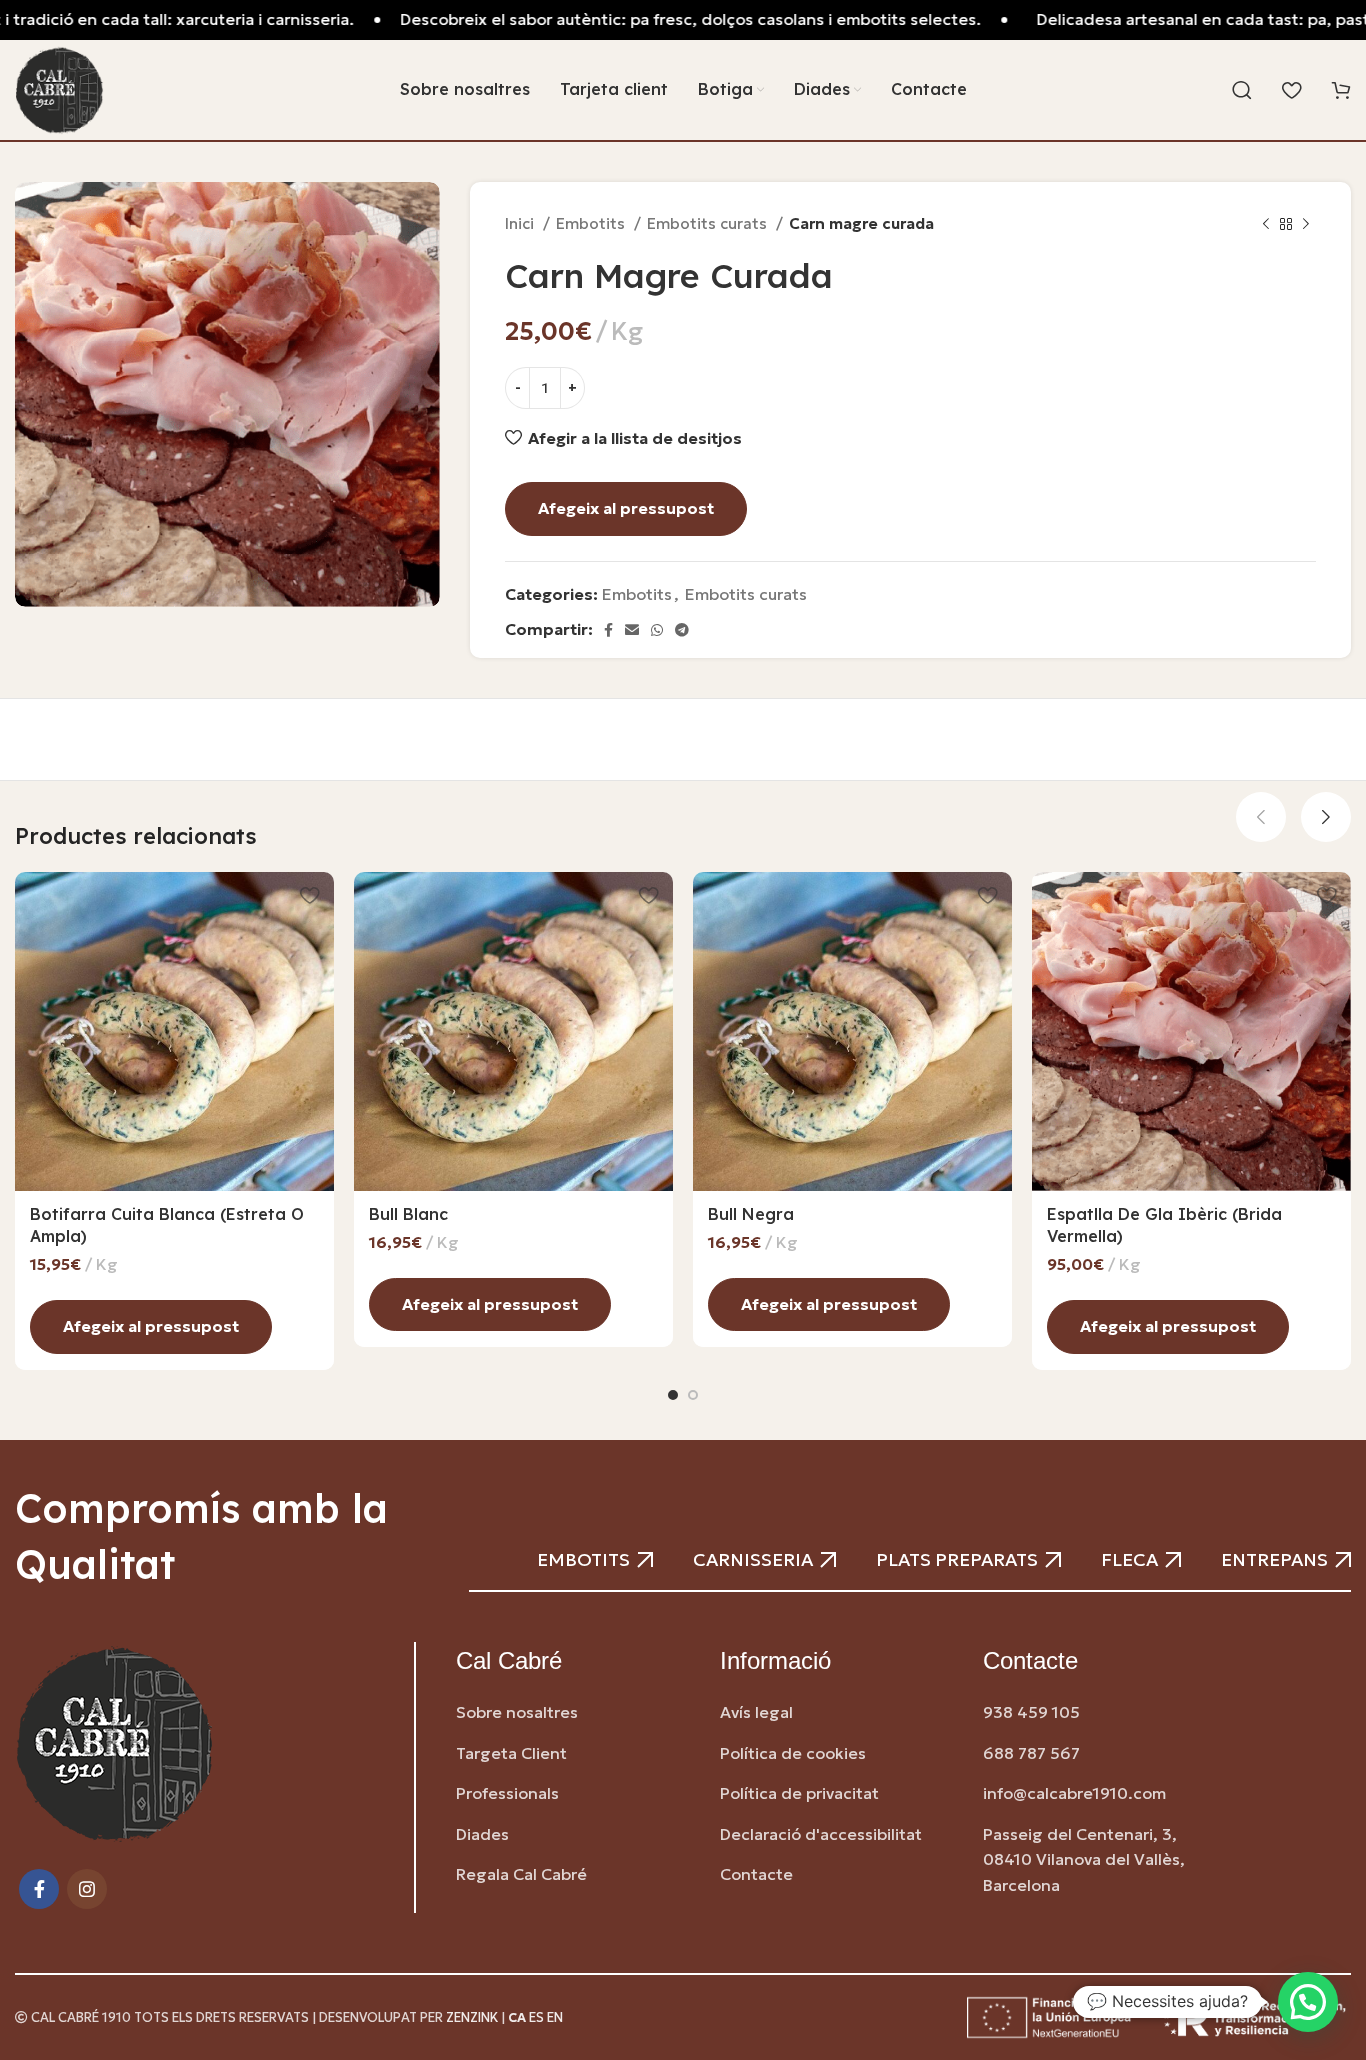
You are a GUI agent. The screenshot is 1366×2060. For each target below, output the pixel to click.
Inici (521, 223)
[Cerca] (1242, 90)
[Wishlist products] (1291, 90)
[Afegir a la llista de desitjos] (309, 894)
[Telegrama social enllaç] (682, 630)
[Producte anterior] (1266, 224)
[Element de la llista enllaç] (573, 1713)
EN (555, 2018)
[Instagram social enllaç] (87, 1889)
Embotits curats (709, 223)
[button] (1308, 2002)
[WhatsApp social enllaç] (657, 630)
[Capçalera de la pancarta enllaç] (683, 20)
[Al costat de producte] (1306, 224)
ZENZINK (472, 2018)
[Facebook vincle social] (608, 630)
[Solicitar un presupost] (1341, 93)
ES (536, 2018)
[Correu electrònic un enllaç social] (632, 630)
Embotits (592, 223)
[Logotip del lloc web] (59, 88)
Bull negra (751, 1214)
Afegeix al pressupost (626, 508)
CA (517, 2018)
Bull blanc (408, 1214)
